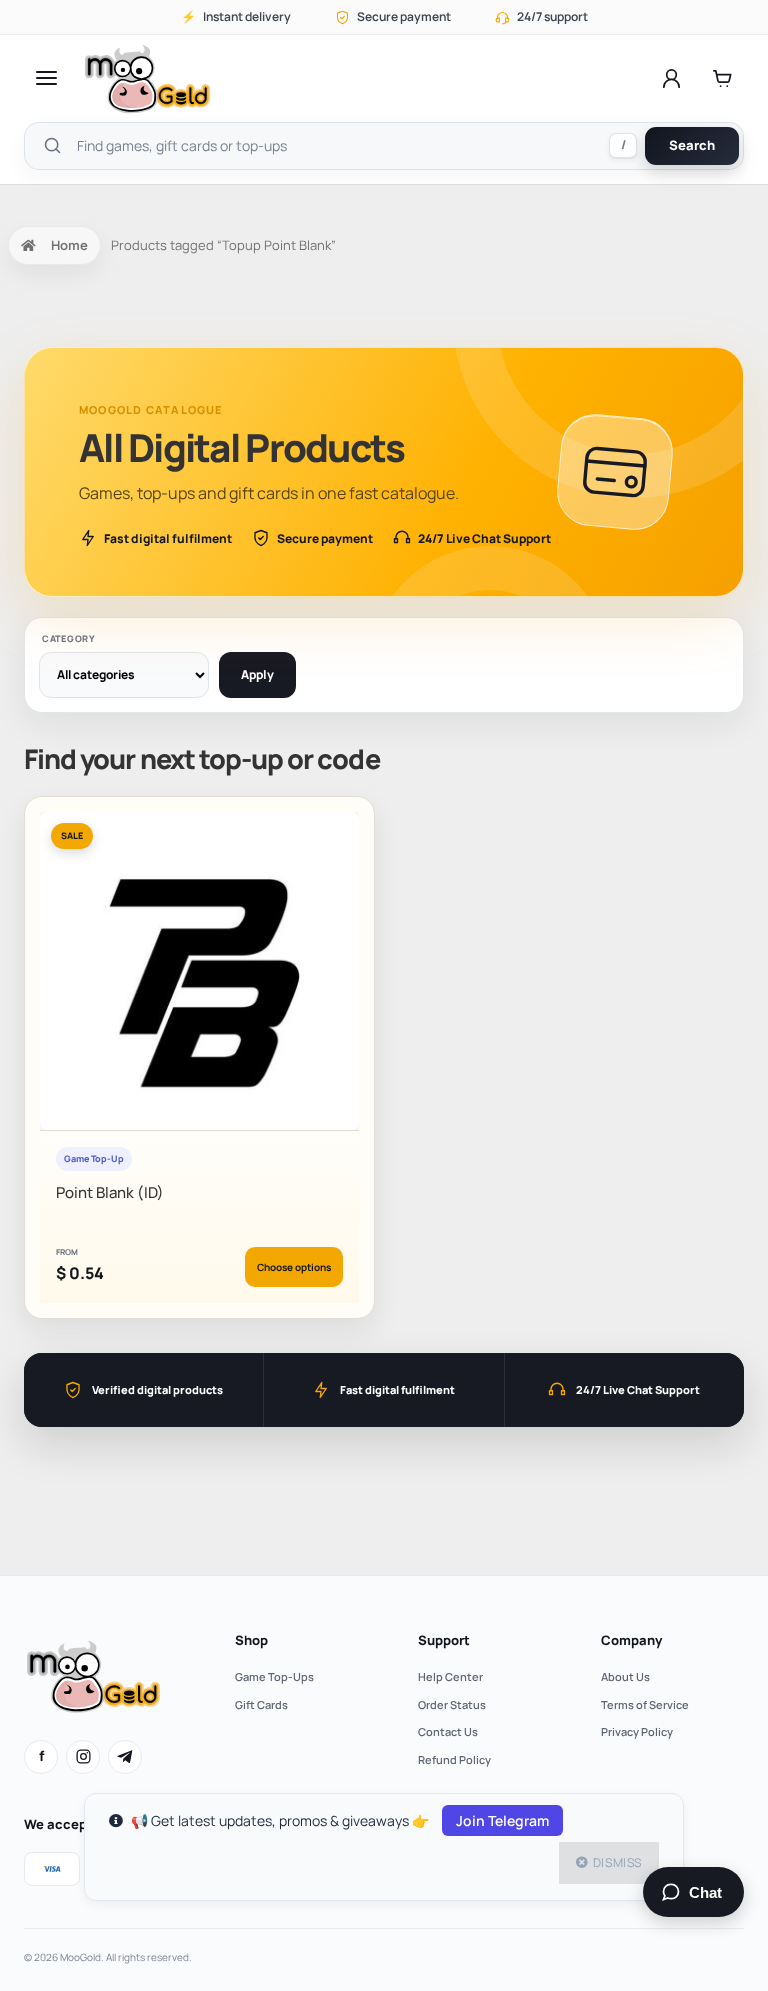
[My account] (671, 78)
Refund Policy (454, 1759)
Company (631, 1640)
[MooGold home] (147, 78)
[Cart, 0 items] (722, 78)
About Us (625, 1676)
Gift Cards (261, 1704)
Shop (251, 1640)
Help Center (450, 1676)
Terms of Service (645, 1704)
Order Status (452, 1704)
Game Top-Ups (274, 1676)
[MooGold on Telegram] (125, 1757)
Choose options (294, 1267)
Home (69, 245)
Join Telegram (502, 1820)
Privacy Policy (637, 1731)
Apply (257, 674)
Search (692, 145)
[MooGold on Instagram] (83, 1757)
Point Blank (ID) (110, 1192)
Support (444, 1640)
